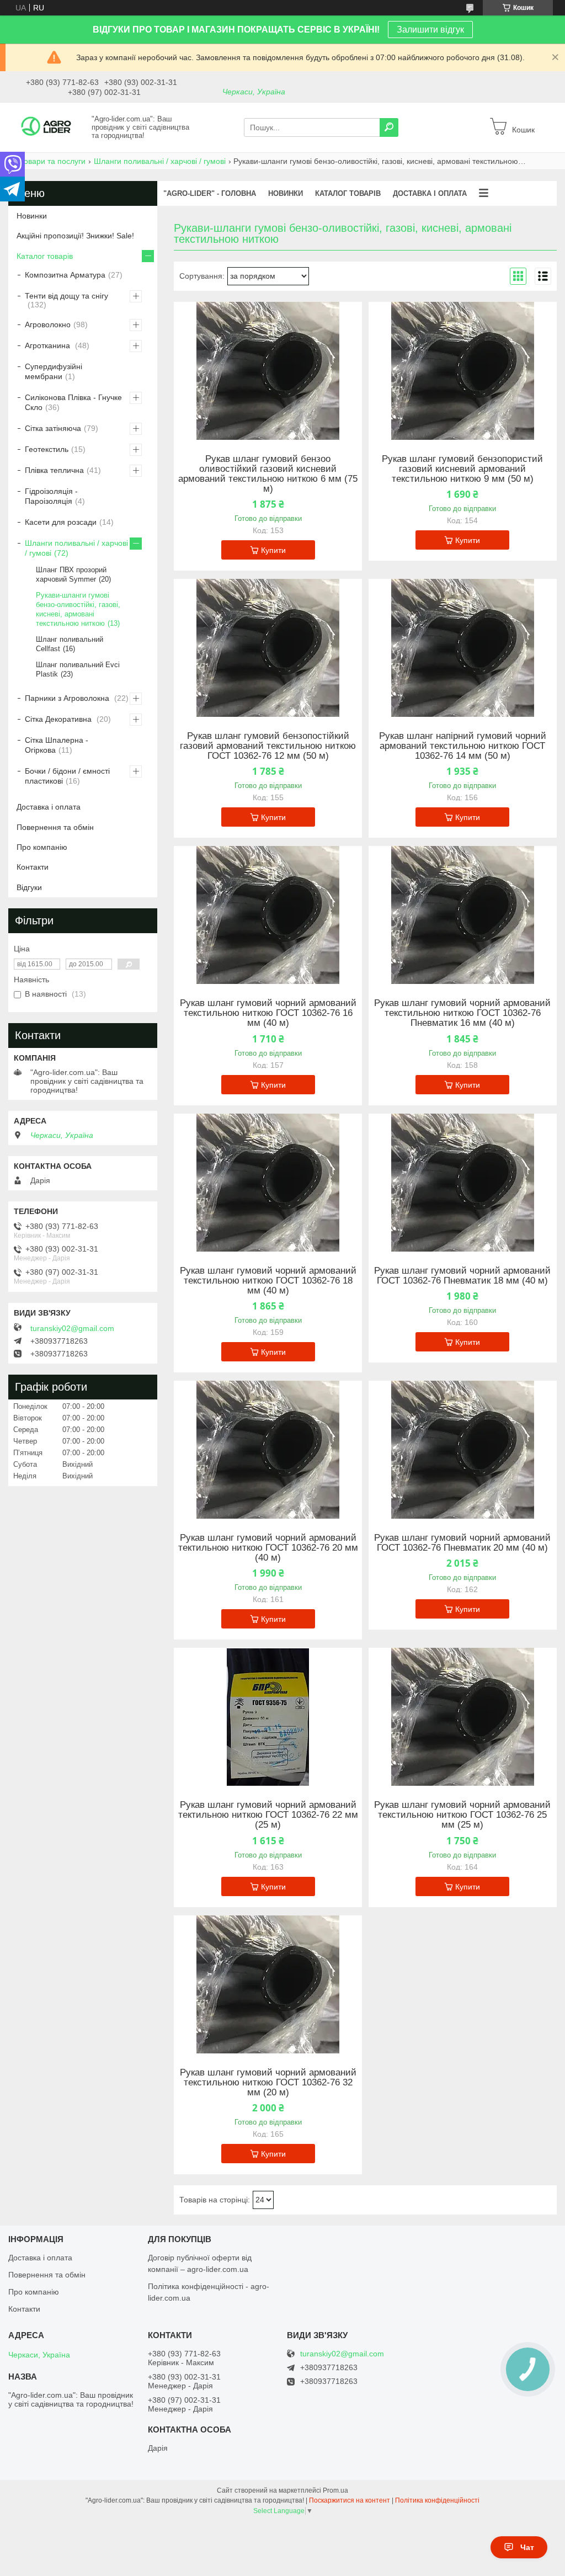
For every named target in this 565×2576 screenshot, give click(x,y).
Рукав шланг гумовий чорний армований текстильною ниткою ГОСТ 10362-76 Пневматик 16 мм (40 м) (462, 1013)
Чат (527, 2547)
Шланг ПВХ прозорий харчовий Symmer (71, 574)
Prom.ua (335, 2490)
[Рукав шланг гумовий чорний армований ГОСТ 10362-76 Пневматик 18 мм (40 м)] (463, 1183)
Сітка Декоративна (59, 719)
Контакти (33, 867)
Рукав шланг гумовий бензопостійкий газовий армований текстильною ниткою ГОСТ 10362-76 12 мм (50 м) (268, 746)
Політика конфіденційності (437, 2500)
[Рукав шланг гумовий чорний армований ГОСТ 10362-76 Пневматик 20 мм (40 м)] (463, 1450)
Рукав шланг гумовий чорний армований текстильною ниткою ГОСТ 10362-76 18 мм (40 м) (268, 1281)
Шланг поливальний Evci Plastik (78, 669)
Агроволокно (48, 324)
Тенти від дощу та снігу (66, 296)
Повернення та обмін (55, 827)
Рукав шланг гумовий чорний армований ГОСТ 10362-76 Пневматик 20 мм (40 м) (462, 1543)
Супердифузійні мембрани (54, 371)
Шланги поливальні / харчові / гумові (160, 161)
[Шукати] (389, 127)
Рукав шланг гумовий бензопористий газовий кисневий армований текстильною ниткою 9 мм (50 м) (462, 469)
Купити (273, 550)
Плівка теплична (54, 470)
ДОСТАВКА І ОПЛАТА (430, 193)
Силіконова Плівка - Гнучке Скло (73, 402)
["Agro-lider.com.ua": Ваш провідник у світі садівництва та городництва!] (47, 127)
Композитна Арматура (65, 275)
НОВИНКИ (286, 193)
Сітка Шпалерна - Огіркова (57, 745)
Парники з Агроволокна (68, 698)
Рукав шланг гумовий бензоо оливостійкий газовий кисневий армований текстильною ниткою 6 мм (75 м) (268, 474)
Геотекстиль (47, 449)
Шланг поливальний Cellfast (70, 644)
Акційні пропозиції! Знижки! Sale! (75, 236)
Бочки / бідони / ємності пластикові (67, 776)
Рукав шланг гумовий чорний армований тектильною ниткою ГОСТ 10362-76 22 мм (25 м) (268, 1815)
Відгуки (29, 887)
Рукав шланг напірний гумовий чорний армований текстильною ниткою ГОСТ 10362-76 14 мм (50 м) (463, 746)
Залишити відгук (430, 30)
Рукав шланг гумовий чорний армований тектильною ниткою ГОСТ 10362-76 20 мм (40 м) (268, 1548)
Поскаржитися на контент (350, 2500)
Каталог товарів (45, 256)
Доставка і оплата (49, 807)
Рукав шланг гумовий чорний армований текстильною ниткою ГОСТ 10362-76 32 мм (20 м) (268, 2083)
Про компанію (42, 847)
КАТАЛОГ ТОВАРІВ (348, 193)
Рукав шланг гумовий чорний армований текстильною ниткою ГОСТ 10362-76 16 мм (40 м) (268, 1013)
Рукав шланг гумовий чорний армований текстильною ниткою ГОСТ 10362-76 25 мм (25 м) (462, 1815)
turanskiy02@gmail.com (72, 1328)
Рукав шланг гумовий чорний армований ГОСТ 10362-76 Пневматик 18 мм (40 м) (462, 1276)
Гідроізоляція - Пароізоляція (51, 496)
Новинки (32, 216)
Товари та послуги (52, 161)
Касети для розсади (61, 522)
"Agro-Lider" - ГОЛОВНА (210, 193)
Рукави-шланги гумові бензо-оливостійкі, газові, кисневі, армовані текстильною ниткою (78, 609)
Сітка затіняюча (53, 428)
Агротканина (49, 345)
